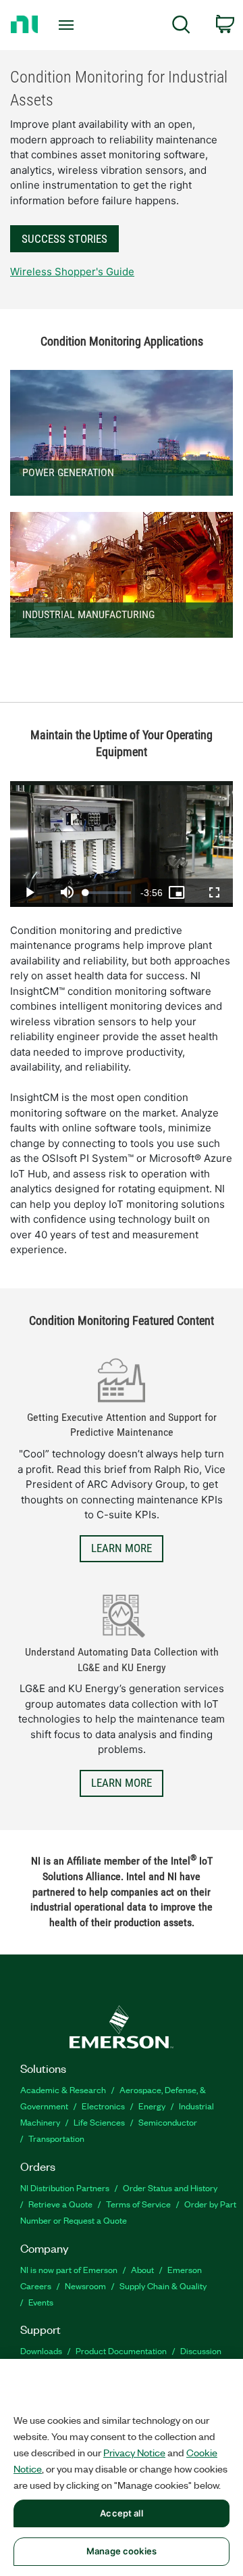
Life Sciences (99, 2122)
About (142, 2269)
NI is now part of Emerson (69, 2269)
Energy (152, 2106)
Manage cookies (122, 2551)
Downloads (41, 2350)
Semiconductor (168, 2122)
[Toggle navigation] (67, 25)
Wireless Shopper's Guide (72, 272)
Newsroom (85, 2286)
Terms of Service (138, 2204)
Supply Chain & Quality (163, 2286)
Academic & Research (63, 2089)
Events (41, 2302)
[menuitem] (181, 27)
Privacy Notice (134, 2452)
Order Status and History (170, 2187)
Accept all (121, 2513)
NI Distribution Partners (65, 2187)
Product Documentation (121, 2350)
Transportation (56, 2138)
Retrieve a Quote (60, 2204)
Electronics (103, 2106)
